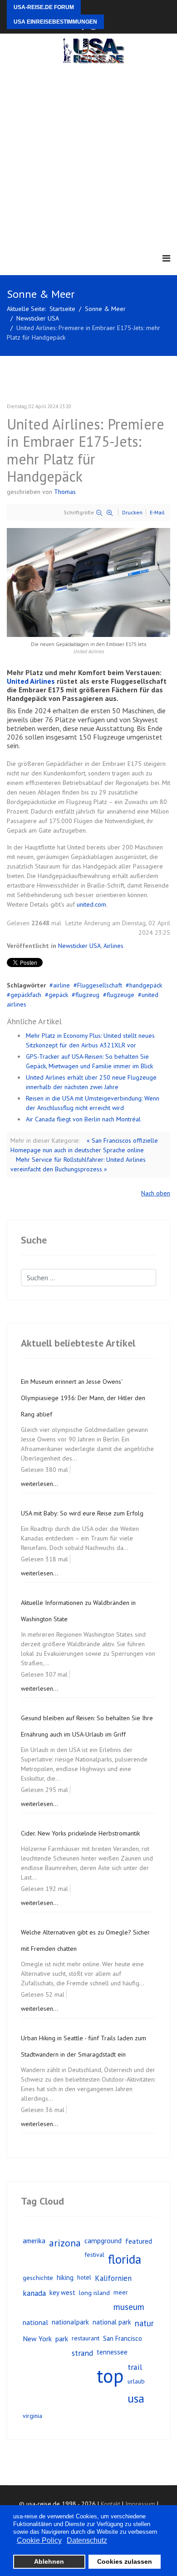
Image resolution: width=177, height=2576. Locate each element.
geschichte (38, 2277)
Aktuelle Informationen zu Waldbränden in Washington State (78, 1611)
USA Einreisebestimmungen (55, 22)
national (35, 2322)
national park (112, 2322)
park (62, 2339)
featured (139, 2241)
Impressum (140, 2504)
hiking (65, 2277)
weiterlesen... (39, 1484)
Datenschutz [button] (87, 2540)
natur (144, 2323)
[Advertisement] (88, 157)
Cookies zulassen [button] (125, 2561)
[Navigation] (166, 259)
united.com (91, 904)
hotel (84, 2277)
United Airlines (31, 681)
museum (129, 2307)
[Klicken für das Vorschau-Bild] (88, 582)
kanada (34, 2293)
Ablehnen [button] (49, 2561)
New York (37, 2339)
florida (125, 2259)
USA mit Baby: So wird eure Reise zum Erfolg (82, 1513)
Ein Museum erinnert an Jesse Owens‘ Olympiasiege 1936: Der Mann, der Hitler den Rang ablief (83, 1398)
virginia (32, 2416)
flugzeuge (120, 995)
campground (103, 2240)
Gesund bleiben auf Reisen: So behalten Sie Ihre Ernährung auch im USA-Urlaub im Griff (87, 1726)
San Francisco (123, 2338)
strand (82, 2353)
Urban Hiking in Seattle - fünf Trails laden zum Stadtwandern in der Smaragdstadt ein (84, 2046)
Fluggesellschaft (100, 985)
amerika (34, 2240)
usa (136, 2398)
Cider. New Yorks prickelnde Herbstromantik (80, 1833)
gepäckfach (26, 995)
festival (94, 2255)
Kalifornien (113, 2278)
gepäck (58, 995)
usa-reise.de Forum (44, 7)
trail (135, 2367)
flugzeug (87, 995)
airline (61, 985)
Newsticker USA (79, 946)
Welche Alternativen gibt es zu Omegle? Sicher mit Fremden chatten (85, 1940)
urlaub (136, 2381)
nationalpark (70, 2322)
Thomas (65, 492)
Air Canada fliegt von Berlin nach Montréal (83, 1119)
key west (62, 2292)
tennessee (112, 2352)
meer (121, 2292)
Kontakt (111, 2504)
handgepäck (146, 985)
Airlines (113, 946)
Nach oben (156, 1193)
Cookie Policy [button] (39, 2540)
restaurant (86, 2338)
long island (94, 2292)
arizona (65, 2243)
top (110, 2376)
